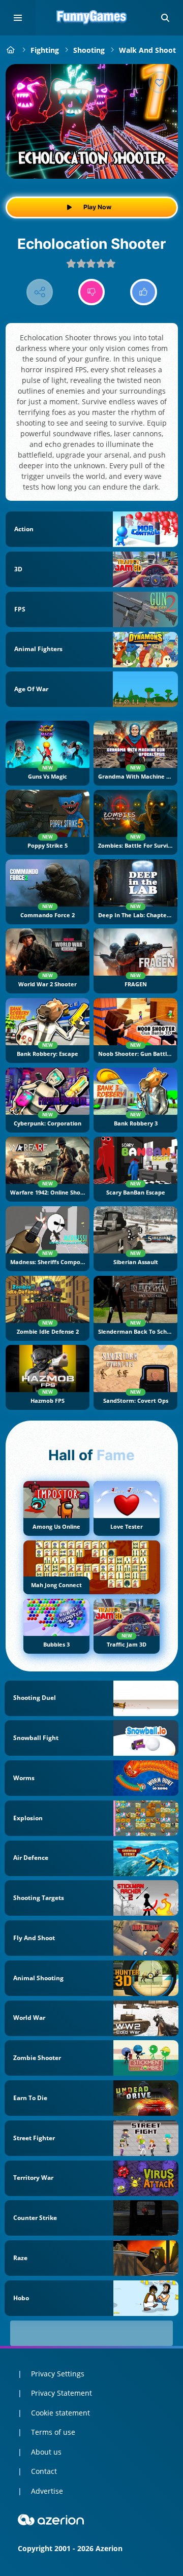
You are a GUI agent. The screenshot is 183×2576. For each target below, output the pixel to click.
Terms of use (53, 2432)
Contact (44, 2471)
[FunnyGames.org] (11, 50)
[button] (165, 18)
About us (46, 2452)
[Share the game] (40, 292)
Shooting (89, 50)
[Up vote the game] (144, 292)
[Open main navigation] (18, 18)
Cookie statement (60, 2413)
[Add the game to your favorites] (160, 82)
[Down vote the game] (92, 292)
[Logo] (91, 18)
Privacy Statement (62, 2393)
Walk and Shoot (147, 50)
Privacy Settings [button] (58, 2374)
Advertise (47, 2491)
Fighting (45, 50)
